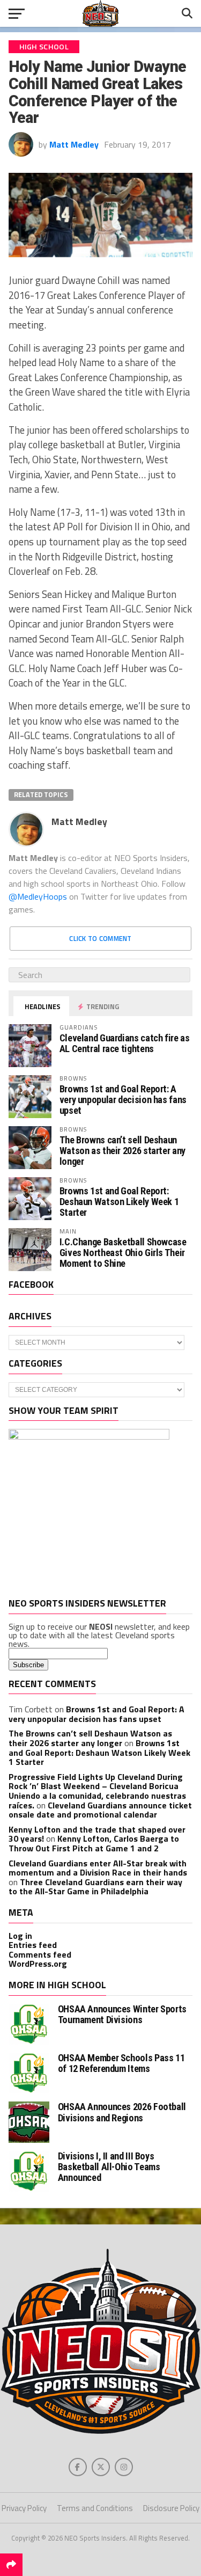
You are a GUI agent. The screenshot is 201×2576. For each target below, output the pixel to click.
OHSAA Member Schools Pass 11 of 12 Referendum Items (121, 2063)
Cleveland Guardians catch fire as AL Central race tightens (125, 1043)
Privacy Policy (24, 2508)
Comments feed (40, 1954)
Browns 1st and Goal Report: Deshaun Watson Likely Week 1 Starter (119, 1202)
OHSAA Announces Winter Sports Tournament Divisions (122, 2014)
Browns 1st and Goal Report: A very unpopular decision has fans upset (123, 1100)
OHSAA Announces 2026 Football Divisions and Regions (122, 2112)
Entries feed (33, 1945)
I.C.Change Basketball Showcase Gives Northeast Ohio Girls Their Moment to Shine (123, 1253)
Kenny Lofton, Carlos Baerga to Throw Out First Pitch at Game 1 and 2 (94, 1843)
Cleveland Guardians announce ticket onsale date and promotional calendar (100, 1810)
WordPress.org (38, 1964)
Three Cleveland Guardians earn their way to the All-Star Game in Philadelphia (95, 1887)
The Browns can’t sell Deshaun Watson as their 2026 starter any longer (122, 1151)
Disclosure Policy (171, 2508)
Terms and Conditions (95, 2508)
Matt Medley (74, 144)
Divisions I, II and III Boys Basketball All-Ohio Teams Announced (109, 2167)
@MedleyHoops (38, 896)
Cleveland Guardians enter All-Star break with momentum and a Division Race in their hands (98, 1868)
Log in (20, 1936)
